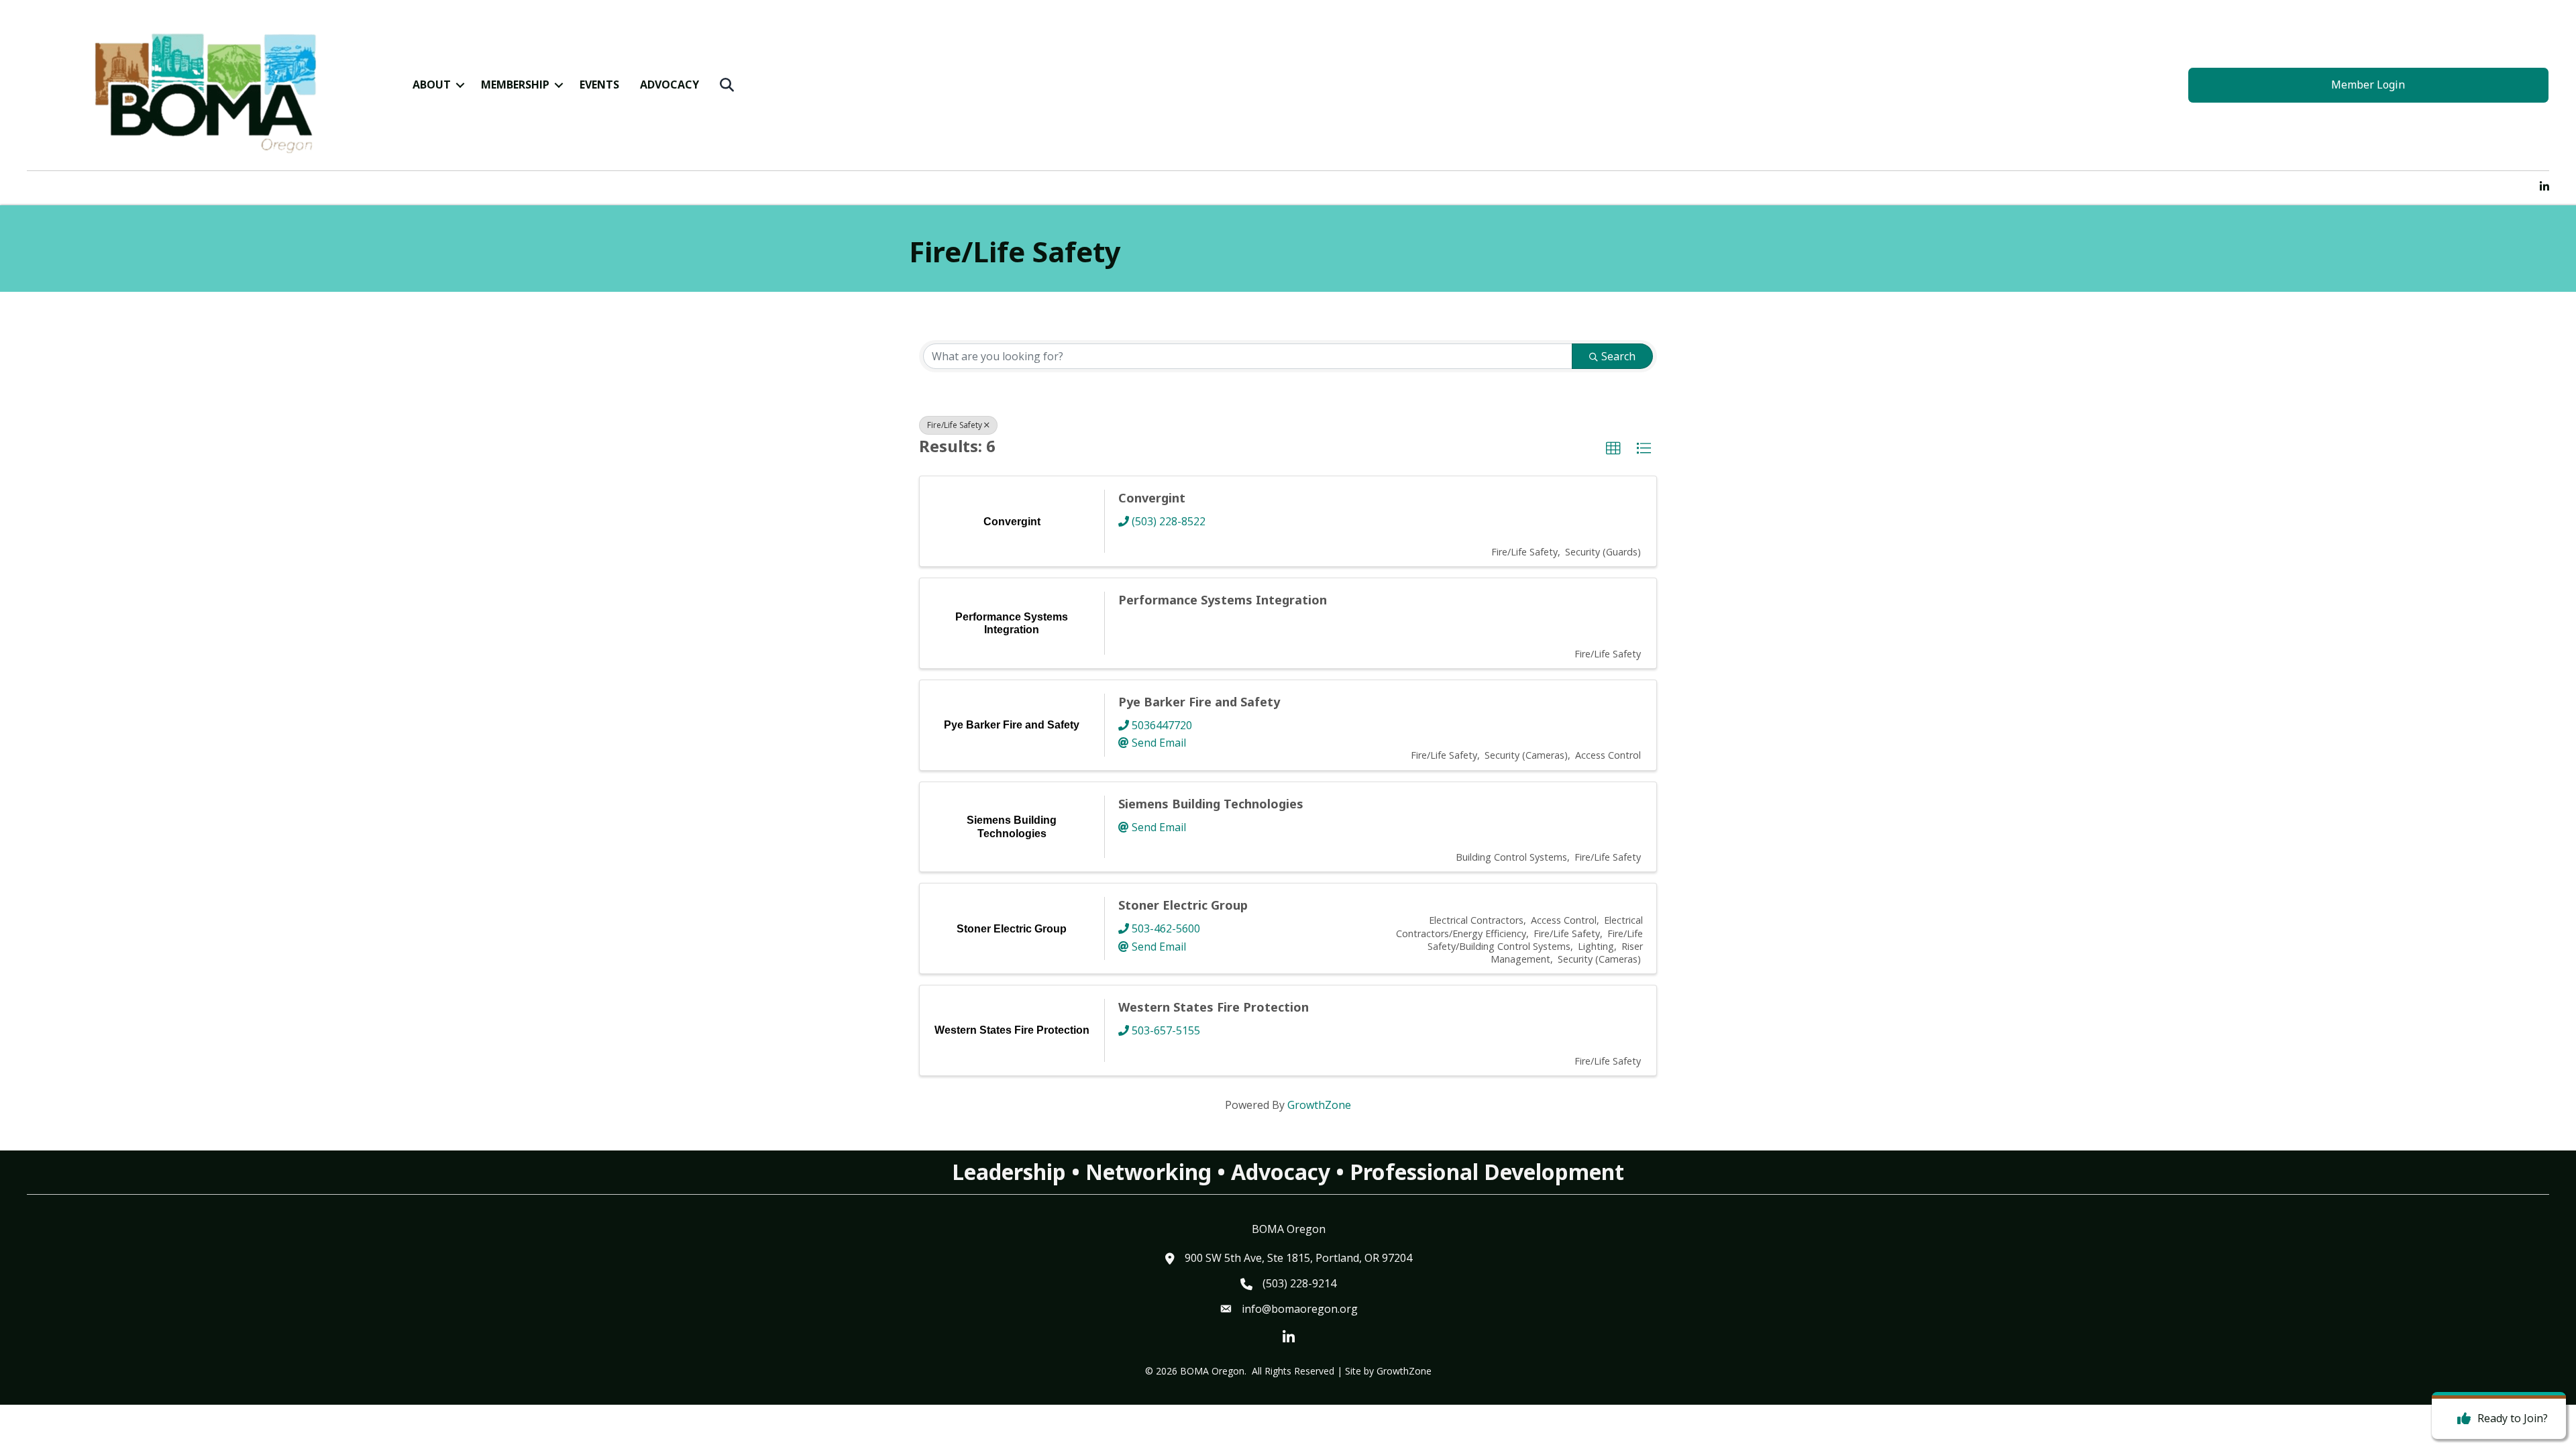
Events (599, 85)
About (432, 85)
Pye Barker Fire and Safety (1199, 702)
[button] (1613, 449)
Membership (515, 85)
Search (1618, 356)
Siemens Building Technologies (1211, 804)
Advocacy (669, 85)
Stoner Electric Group (1183, 905)
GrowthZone (1319, 1105)
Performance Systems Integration (1223, 600)
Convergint (1152, 498)
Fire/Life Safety (955, 425)
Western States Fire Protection (1214, 1007)
